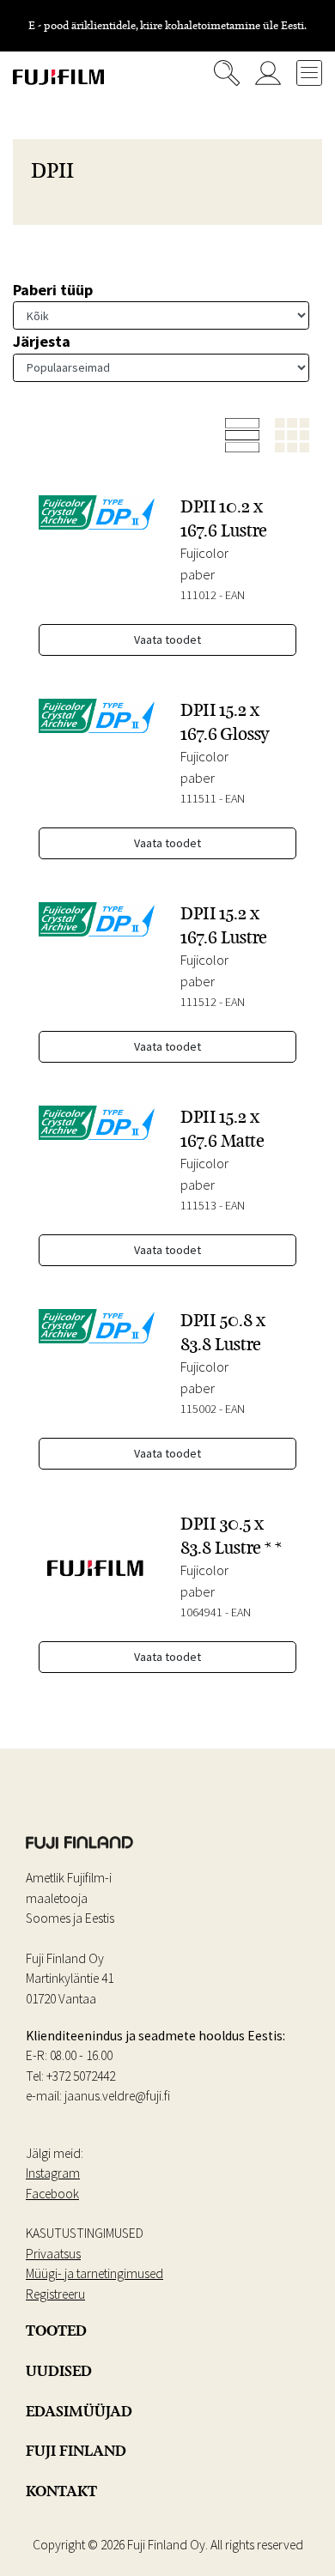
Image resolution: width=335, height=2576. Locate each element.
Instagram (53, 2173)
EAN (235, 595)
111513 (198, 1205)
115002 (198, 1409)
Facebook (52, 2194)
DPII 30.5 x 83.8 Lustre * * (231, 1535)
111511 (198, 798)
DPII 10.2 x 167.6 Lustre (224, 518)
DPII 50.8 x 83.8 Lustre (223, 1332)
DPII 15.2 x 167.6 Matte (222, 1128)
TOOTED (56, 2331)
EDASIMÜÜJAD (79, 2411)
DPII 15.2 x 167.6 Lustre (224, 925)
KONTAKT (61, 2491)
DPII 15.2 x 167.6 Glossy (225, 721)
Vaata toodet (167, 639)
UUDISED (59, 2371)
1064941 (201, 1612)
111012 (198, 595)
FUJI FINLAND (76, 2451)
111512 (198, 1002)
